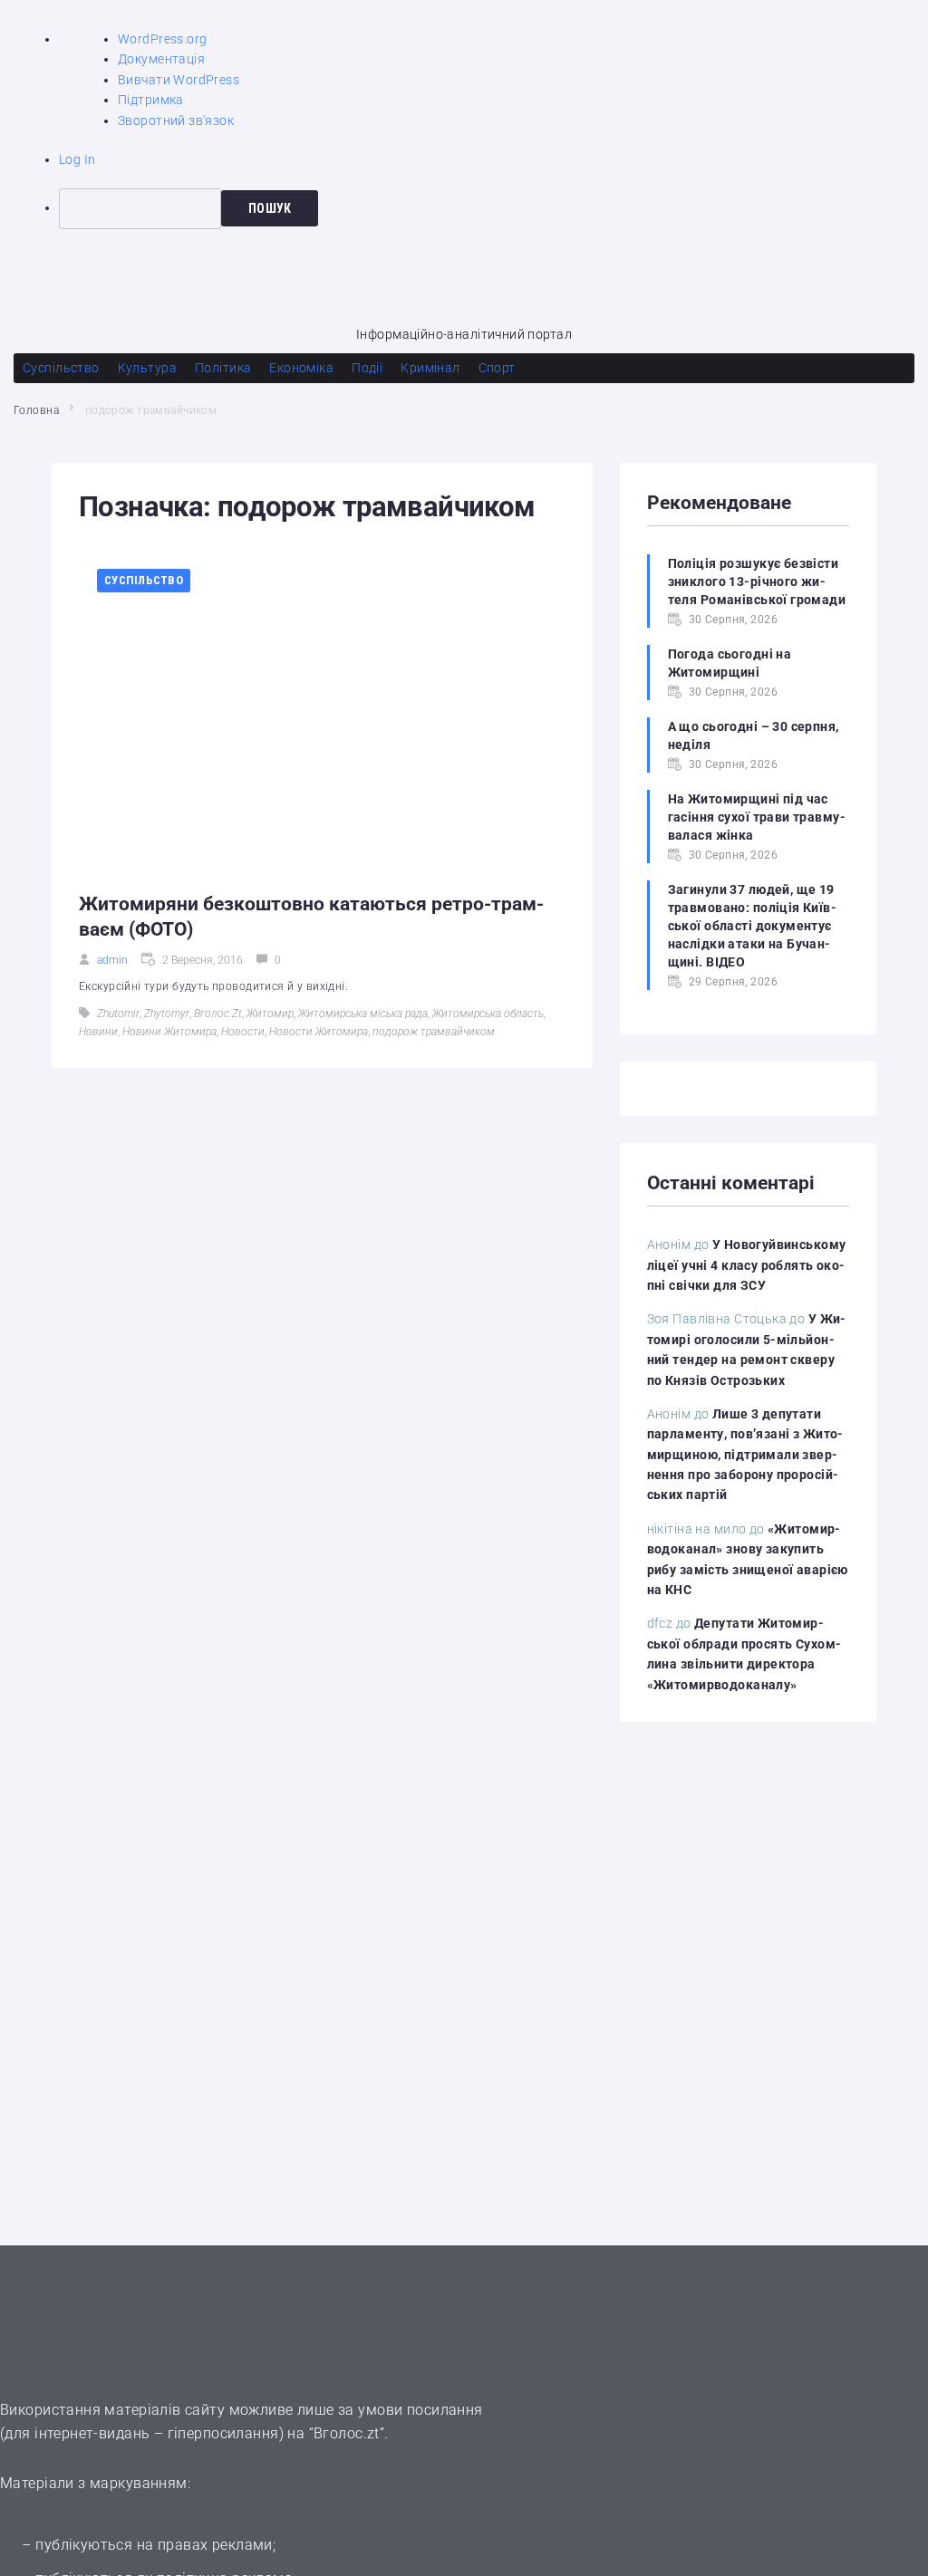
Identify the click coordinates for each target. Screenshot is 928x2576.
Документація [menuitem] (161, 59)
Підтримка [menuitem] (151, 100)
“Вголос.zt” (347, 2433)
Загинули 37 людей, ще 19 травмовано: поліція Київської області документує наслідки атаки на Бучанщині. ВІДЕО (752, 926)
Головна (36, 410)
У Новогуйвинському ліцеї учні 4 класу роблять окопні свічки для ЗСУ (747, 1265)
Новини (98, 1032)
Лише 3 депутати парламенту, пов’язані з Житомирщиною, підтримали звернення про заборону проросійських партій (745, 1455)
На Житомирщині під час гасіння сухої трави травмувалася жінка (757, 817)
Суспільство (144, 580)
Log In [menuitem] (77, 159)
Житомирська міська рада (363, 1014)
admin (112, 960)
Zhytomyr (167, 1014)
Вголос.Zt (218, 1014)
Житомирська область (488, 1014)
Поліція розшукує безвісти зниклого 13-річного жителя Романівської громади (757, 582)
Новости (243, 1032)
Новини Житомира (169, 1032)
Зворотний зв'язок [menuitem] (176, 120)
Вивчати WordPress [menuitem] (179, 80)
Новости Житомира (319, 1032)
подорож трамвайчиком (434, 1032)
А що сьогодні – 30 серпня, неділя (754, 735)
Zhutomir (118, 1014)
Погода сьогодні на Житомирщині (730, 663)
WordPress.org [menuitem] (162, 39)
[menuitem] (493, 208)
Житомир (270, 1014)
